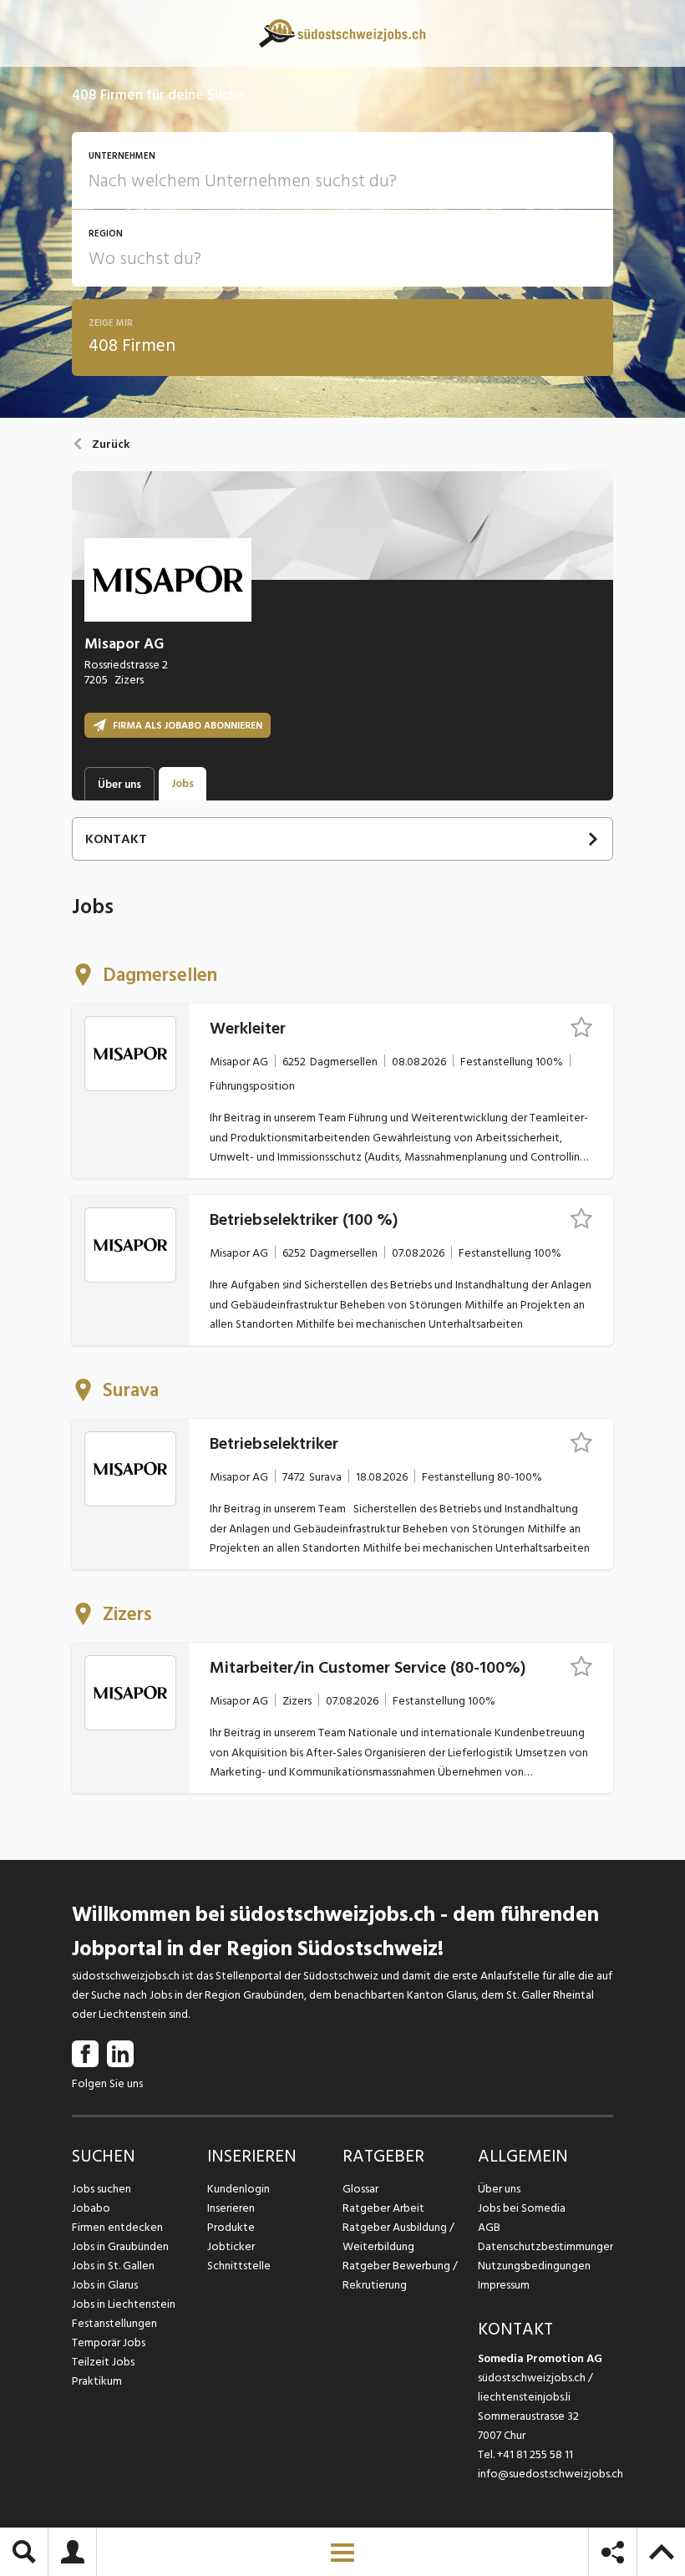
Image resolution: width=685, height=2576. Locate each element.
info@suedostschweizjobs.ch (551, 2474)
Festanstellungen (114, 2323)
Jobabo (91, 2208)
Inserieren (231, 2208)
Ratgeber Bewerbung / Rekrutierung (400, 2275)
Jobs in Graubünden (120, 2246)
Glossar (360, 2189)
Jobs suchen (101, 2189)
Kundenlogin (238, 2189)
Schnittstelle (239, 2266)
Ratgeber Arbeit (383, 2208)
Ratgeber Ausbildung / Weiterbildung (398, 2237)
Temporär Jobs (109, 2342)
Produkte (231, 2227)
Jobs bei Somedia (522, 2208)
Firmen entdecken (117, 2227)
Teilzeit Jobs (103, 2362)
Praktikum (97, 2381)
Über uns (499, 2189)
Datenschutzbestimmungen (545, 2246)
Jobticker (231, 2246)
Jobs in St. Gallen (113, 2266)
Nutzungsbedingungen (534, 2266)
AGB (489, 2227)
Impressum (504, 2285)
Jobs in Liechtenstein (124, 2304)
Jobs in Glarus (105, 2285)
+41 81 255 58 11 (535, 2454)
